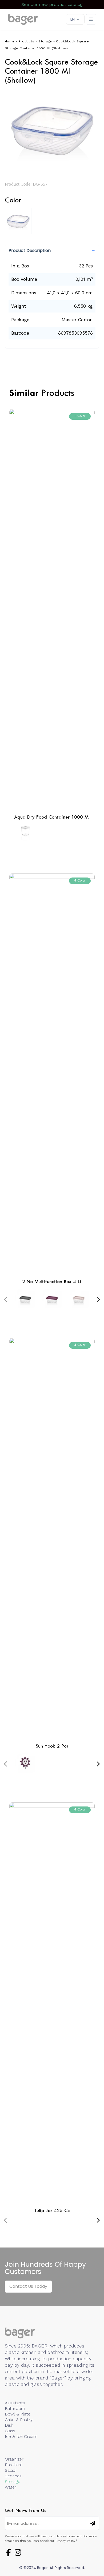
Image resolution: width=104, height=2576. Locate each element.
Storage (45, 41)
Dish (9, 2425)
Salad (10, 2470)
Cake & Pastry (19, 2420)
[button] (52, 251)
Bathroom (15, 2408)
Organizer (14, 2459)
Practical (13, 2465)
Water (11, 2487)
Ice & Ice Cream (21, 2436)
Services (13, 2476)
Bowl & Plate (18, 2414)
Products (26, 41)
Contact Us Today (28, 2286)
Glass (10, 2431)
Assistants (15, 2403)
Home (10, 41)
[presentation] (6, 1299)
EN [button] (73, 19)
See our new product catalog (52, 4)
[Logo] (23, 19)
